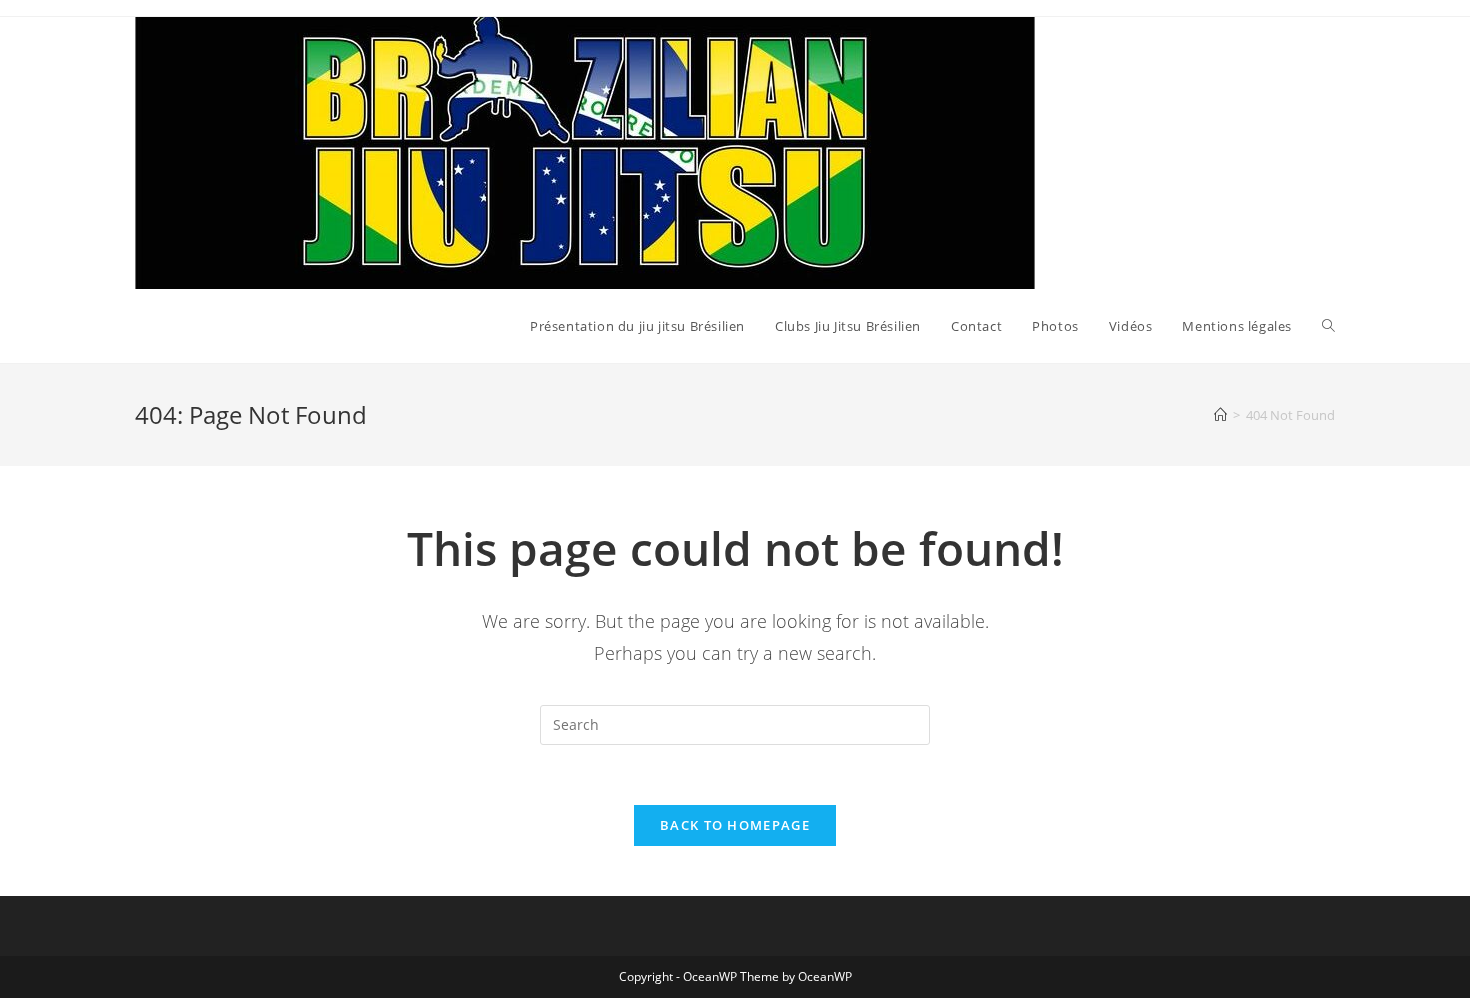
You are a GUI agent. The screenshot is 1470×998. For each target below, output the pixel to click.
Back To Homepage (735, 825)
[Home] (1220, 415)
